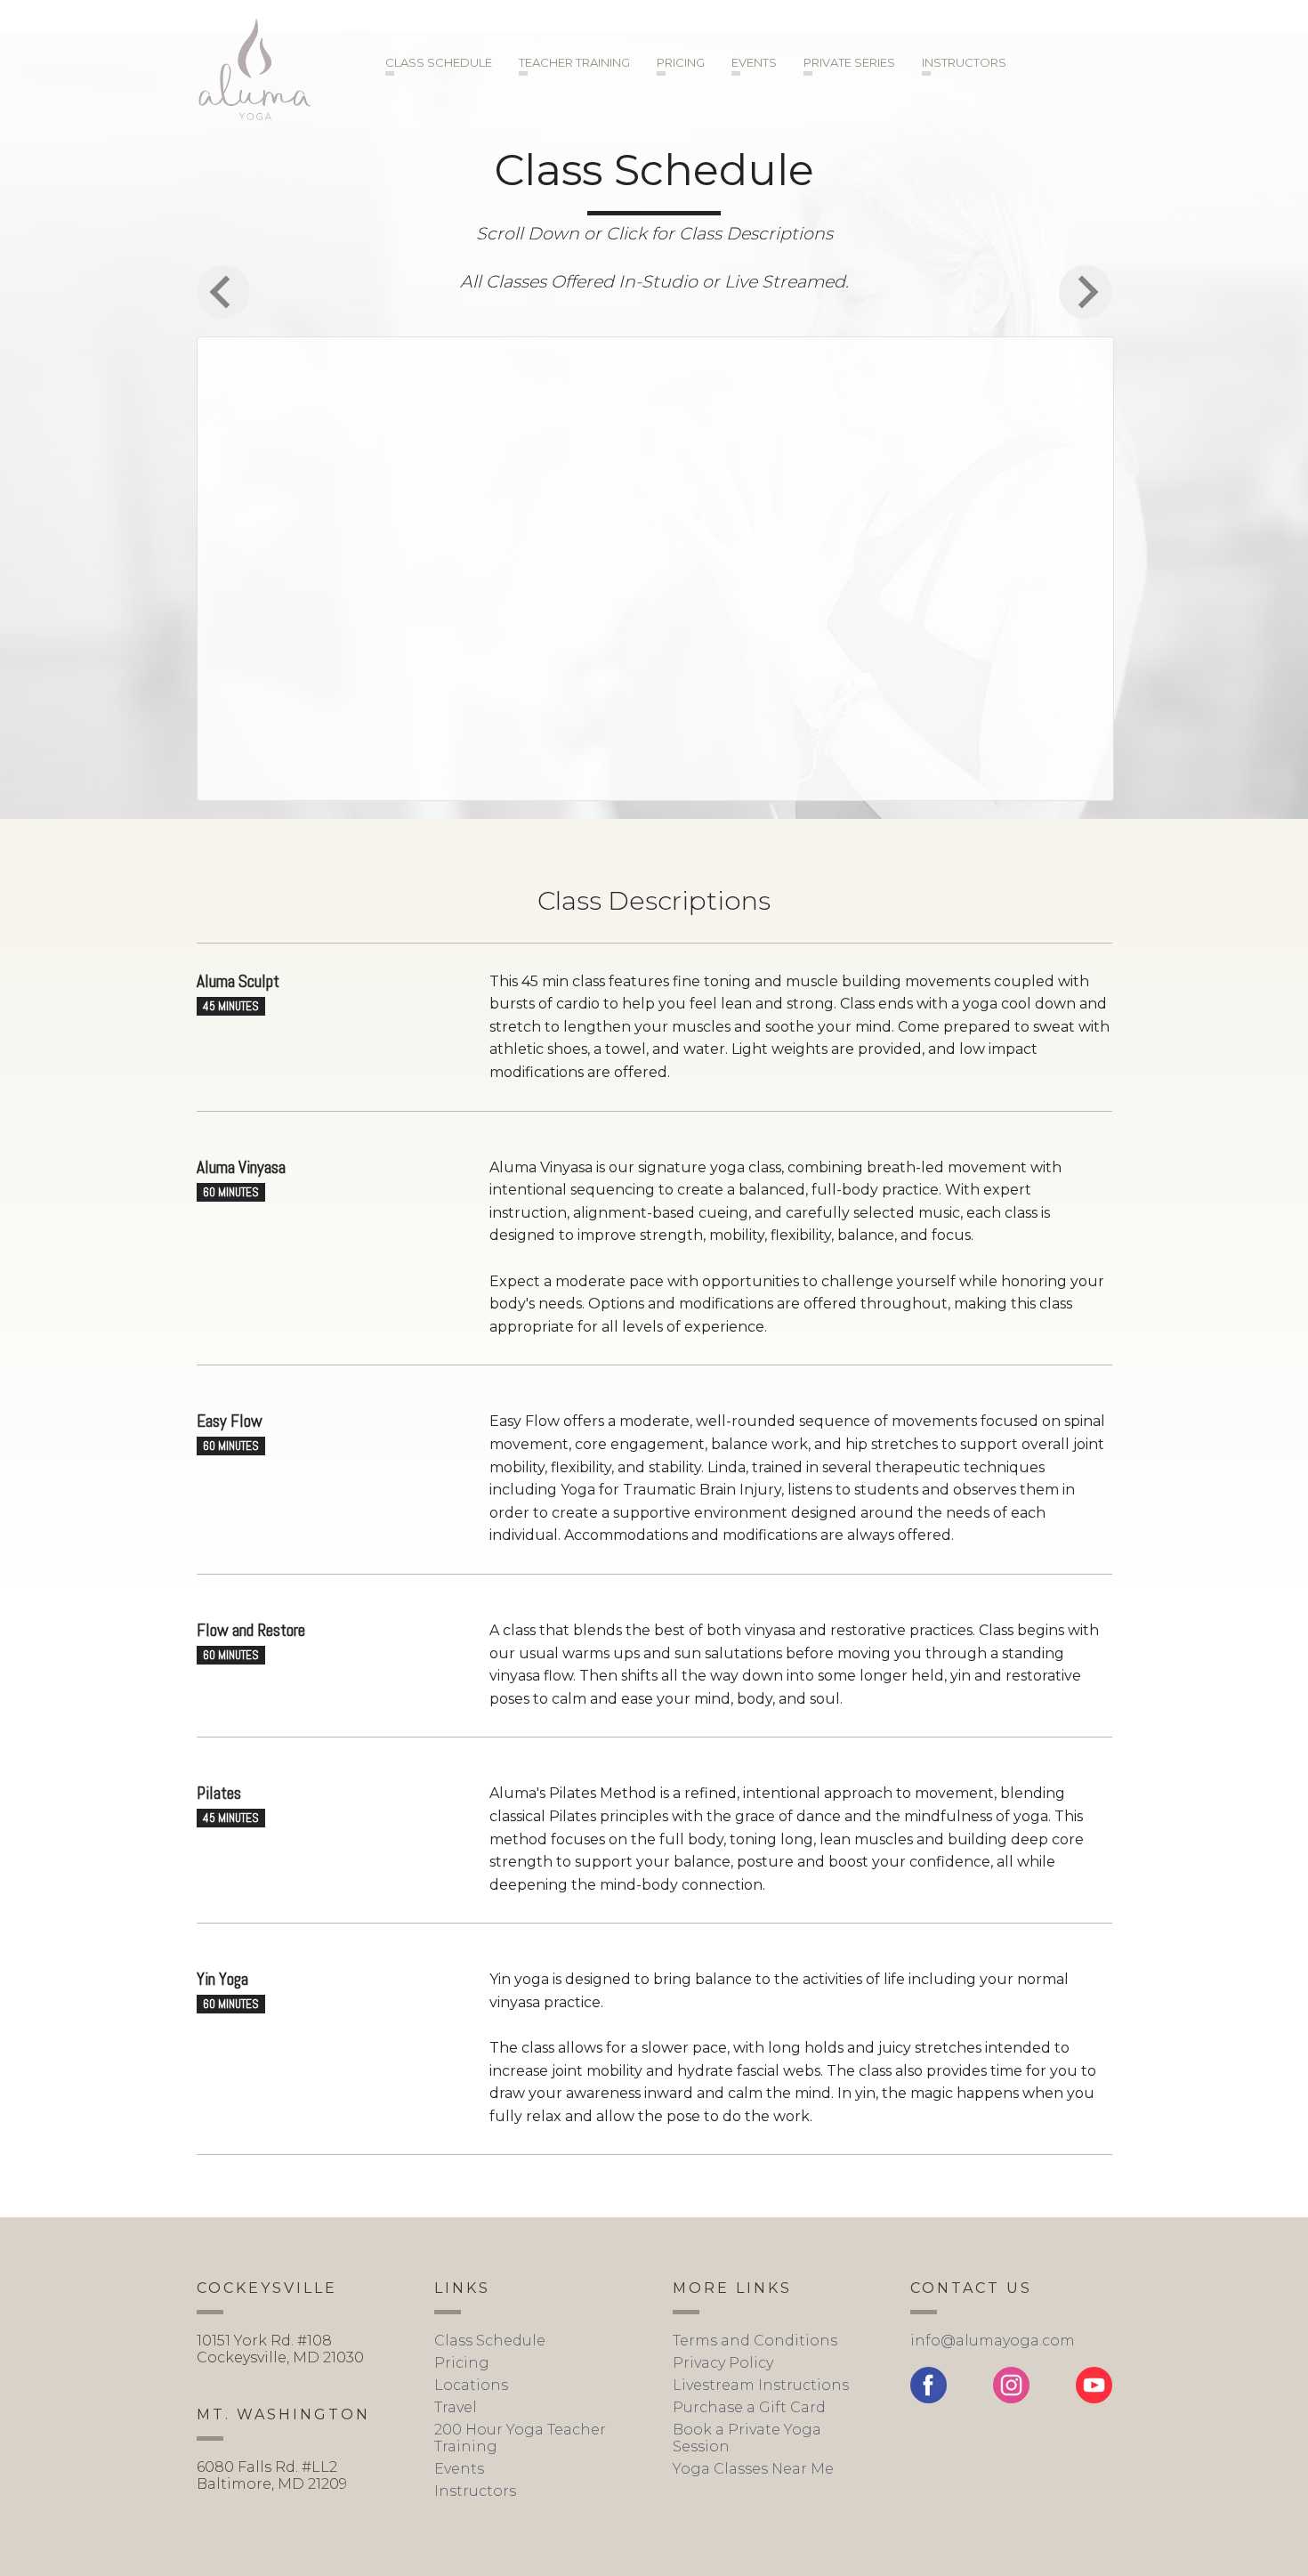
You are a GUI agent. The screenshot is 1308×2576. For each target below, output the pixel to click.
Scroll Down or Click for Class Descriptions (654, 233)
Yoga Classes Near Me (753, 2469)
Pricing (681, 62)
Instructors (964, 62)
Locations (471, 2385)
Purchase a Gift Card (749, 2407)
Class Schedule (439, 62)
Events (754, 62)
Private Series (849, 62)
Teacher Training (574, 62)
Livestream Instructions (761, 2385)
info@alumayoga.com (993, 2341)
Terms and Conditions (755, 2341)
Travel (456, 2407)
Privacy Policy (723, 2363)
